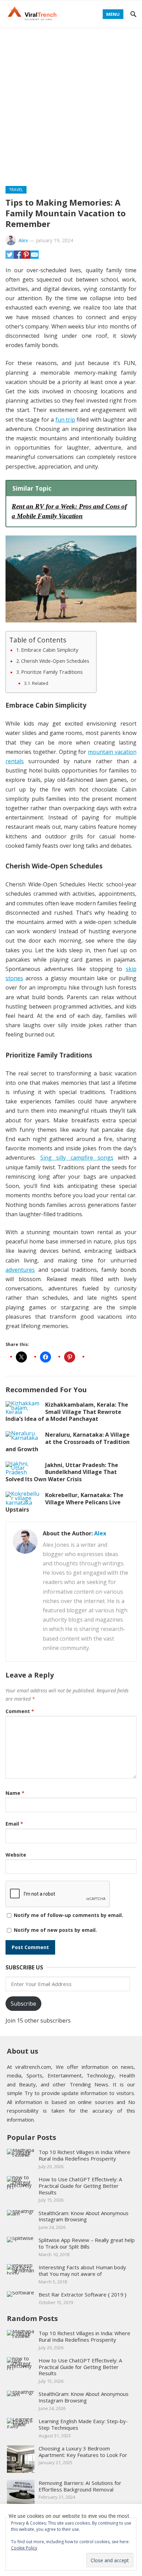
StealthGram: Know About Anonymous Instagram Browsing (84, 2216)
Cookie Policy (24, 2548)
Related (40, 683)
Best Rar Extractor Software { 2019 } (83, 2294)
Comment (20, 1711)
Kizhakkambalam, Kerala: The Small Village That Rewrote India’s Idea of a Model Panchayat (67, 1412)
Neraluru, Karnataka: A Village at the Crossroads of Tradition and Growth (68, 1442)
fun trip (65, 420)
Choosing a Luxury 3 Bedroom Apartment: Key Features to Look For (83, 2452)
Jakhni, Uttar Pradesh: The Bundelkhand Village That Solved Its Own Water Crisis (62, 1472)
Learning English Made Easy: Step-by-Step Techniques (83, 2424)
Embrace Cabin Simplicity (50, 650)
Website (16, 1855)
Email (14, 1824)
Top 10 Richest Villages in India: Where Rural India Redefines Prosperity (84, 2155)
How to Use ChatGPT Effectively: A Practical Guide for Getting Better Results (80, 2186)
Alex (23, 240)
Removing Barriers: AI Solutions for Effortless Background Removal (80, 2486)
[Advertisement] (71, 103)
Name (15, 1793)
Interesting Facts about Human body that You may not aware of (82, 2270)
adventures (20, 1270)
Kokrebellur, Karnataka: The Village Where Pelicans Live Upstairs (64, 1502)
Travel (16, 190)
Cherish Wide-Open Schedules (55, 661)
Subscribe (23, 2004)
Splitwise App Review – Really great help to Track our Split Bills (87, 2243)
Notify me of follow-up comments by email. (68, 1915)
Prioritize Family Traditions (52, 672)
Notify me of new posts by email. (55, 1930)
